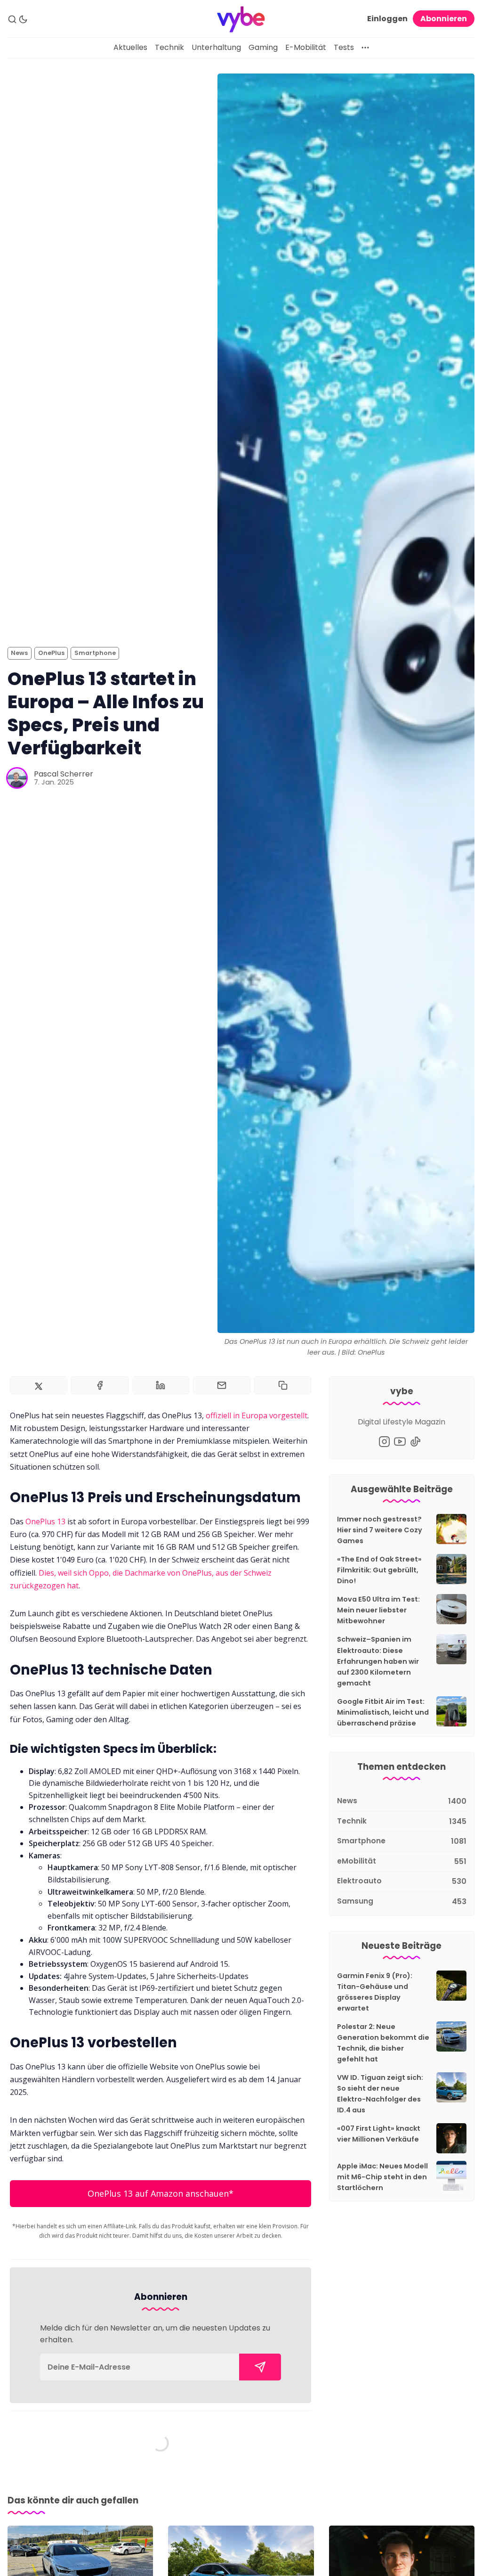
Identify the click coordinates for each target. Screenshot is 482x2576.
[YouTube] (400, 1442)
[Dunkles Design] (23, 19)
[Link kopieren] (283, 1385)
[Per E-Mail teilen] (222, 1385)
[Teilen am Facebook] (100, 1385)
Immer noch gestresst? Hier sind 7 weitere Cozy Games (380, 1530)
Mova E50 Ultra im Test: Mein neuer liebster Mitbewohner (378, 1610)
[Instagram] (384, 1442)
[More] (365, 48)
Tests (344, 47)
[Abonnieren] (260, 2367)
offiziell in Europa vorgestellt (257, 1415)
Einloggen (387, 19)
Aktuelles (130, 47)
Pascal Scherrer (64, 774)
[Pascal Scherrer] (17, 778)
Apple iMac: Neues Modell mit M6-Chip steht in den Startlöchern (382, 2177)
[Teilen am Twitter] (39, 1385)
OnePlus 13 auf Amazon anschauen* (161, 2193)
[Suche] (12, 19)
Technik (169, 47)
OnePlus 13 (45, 1521)
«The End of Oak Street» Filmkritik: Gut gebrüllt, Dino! (379, 1570)
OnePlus (51, 653)
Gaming (263, 47)
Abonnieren (444, 19)
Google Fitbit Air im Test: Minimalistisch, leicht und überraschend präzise (383, 1712)
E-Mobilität (306, 47)
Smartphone (95, 653)
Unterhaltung (216, 47)
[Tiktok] (415, 1442)
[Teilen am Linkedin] (161, 1385)
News (19, 653)
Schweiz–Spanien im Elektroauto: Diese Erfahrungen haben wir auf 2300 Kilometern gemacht (378, 1661)
